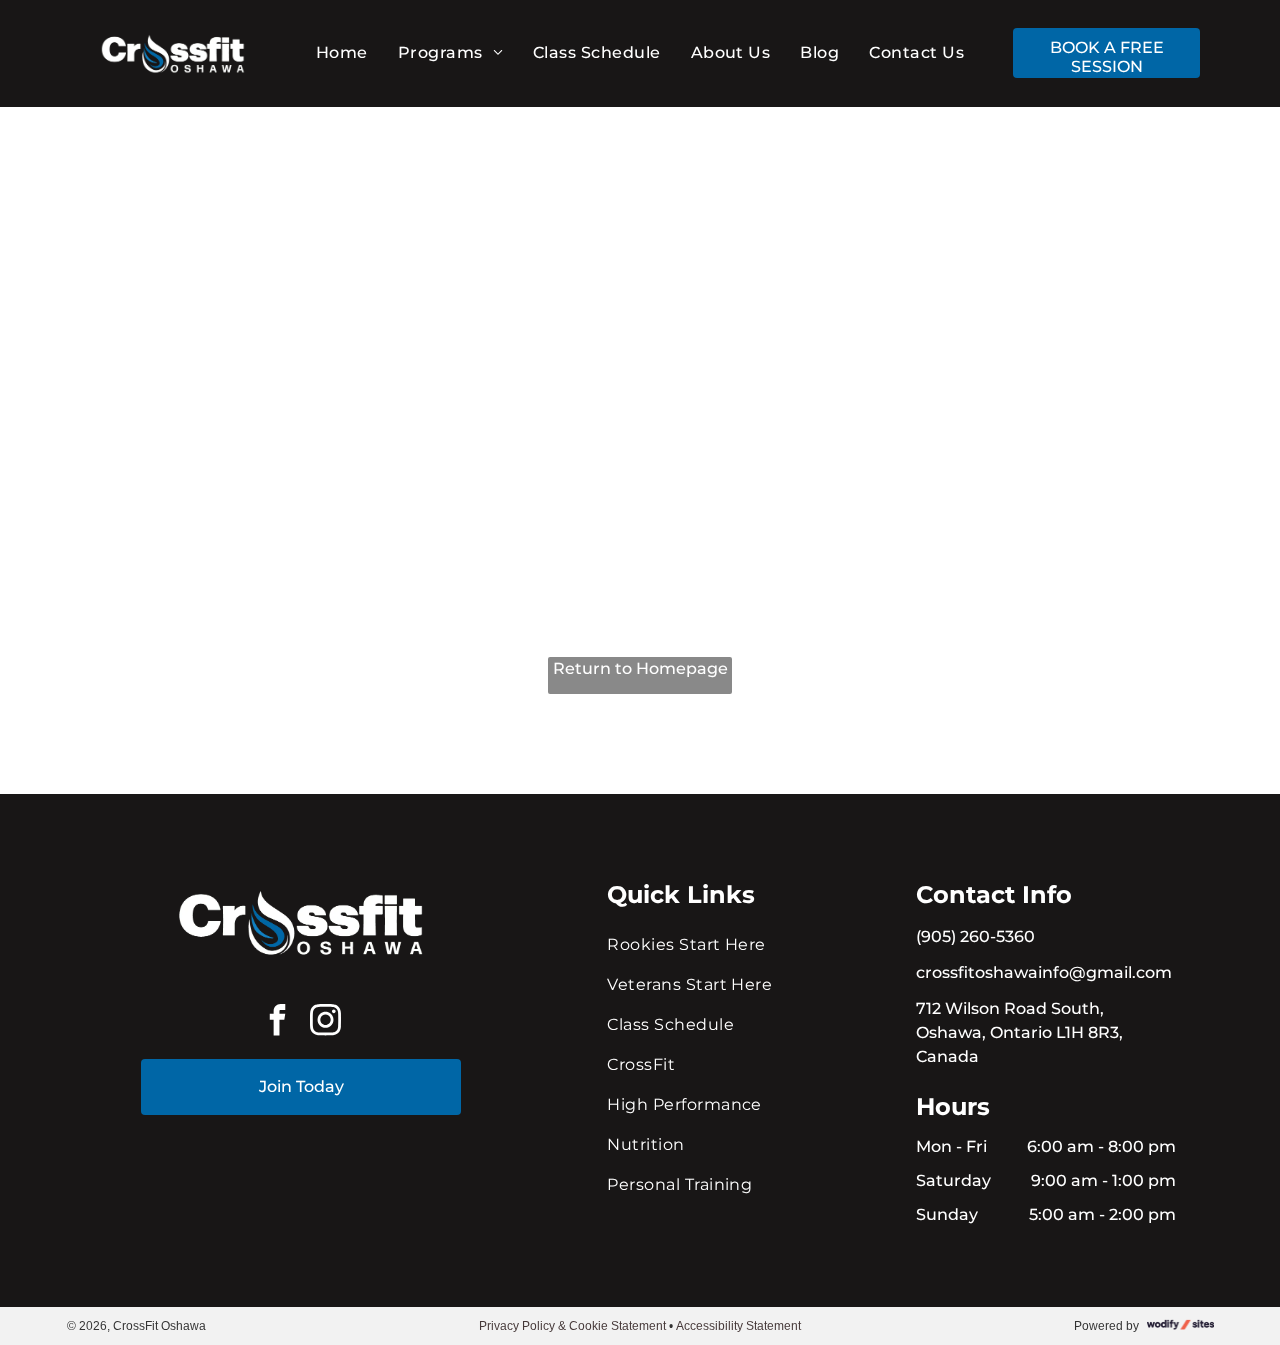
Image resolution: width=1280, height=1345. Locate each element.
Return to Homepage (640, 668)
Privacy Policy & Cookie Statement (572, 1326)
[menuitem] (342, 52)
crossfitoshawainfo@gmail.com (1044, 972)
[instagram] (325, 1022)
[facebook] (277, 1022)
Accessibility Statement (738, 1326)
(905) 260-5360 (975, 936)
